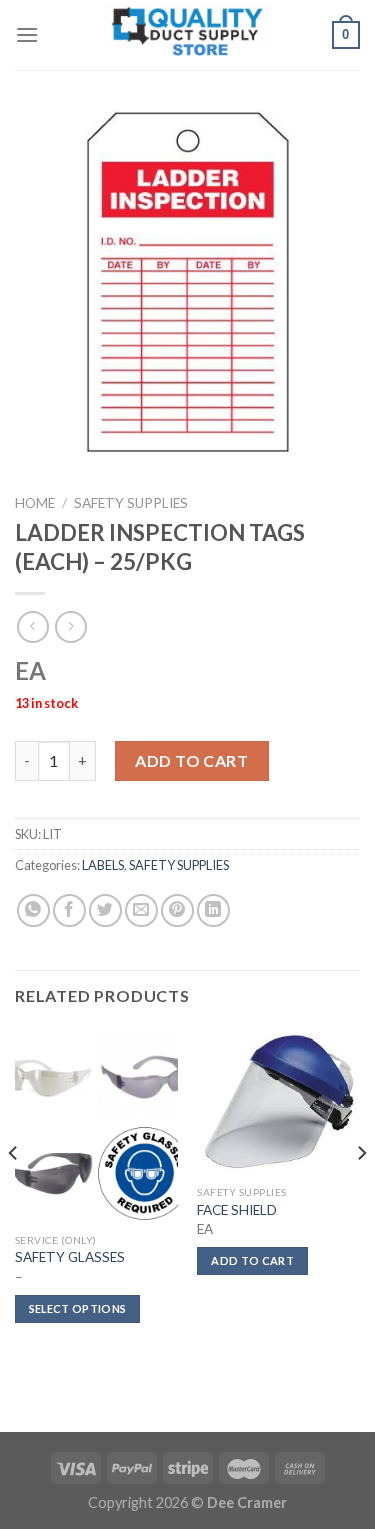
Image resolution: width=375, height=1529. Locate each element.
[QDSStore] (188, 35)
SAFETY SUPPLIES (131, 503)
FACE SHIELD (237, 1210)
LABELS (103, 865)
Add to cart (191, 760)
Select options (78, 1308)
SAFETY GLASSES (70, 1257)
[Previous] (14, 1193)
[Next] (361, 1193)
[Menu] (27, 34)
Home (35, 503)
